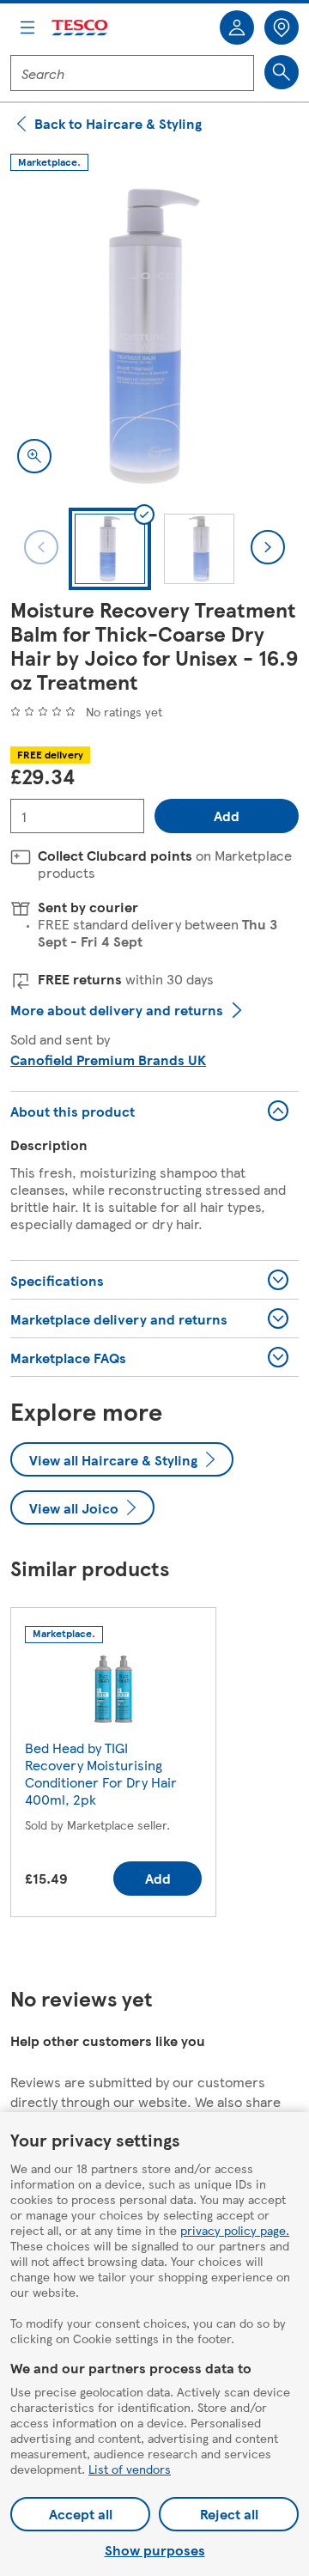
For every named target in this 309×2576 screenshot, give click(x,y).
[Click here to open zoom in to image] (34, 456)
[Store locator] (282, 27)
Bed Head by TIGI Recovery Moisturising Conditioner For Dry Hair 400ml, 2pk (101, 1773)
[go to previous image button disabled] (41, 547)
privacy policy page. (235, 2230)
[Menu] (27, 27)
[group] (113, 1766)
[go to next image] (268, 547)
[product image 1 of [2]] (154, 336)
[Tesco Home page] (81, 28)
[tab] (110, 549)
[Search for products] (282, 72)
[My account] (237, 27)
